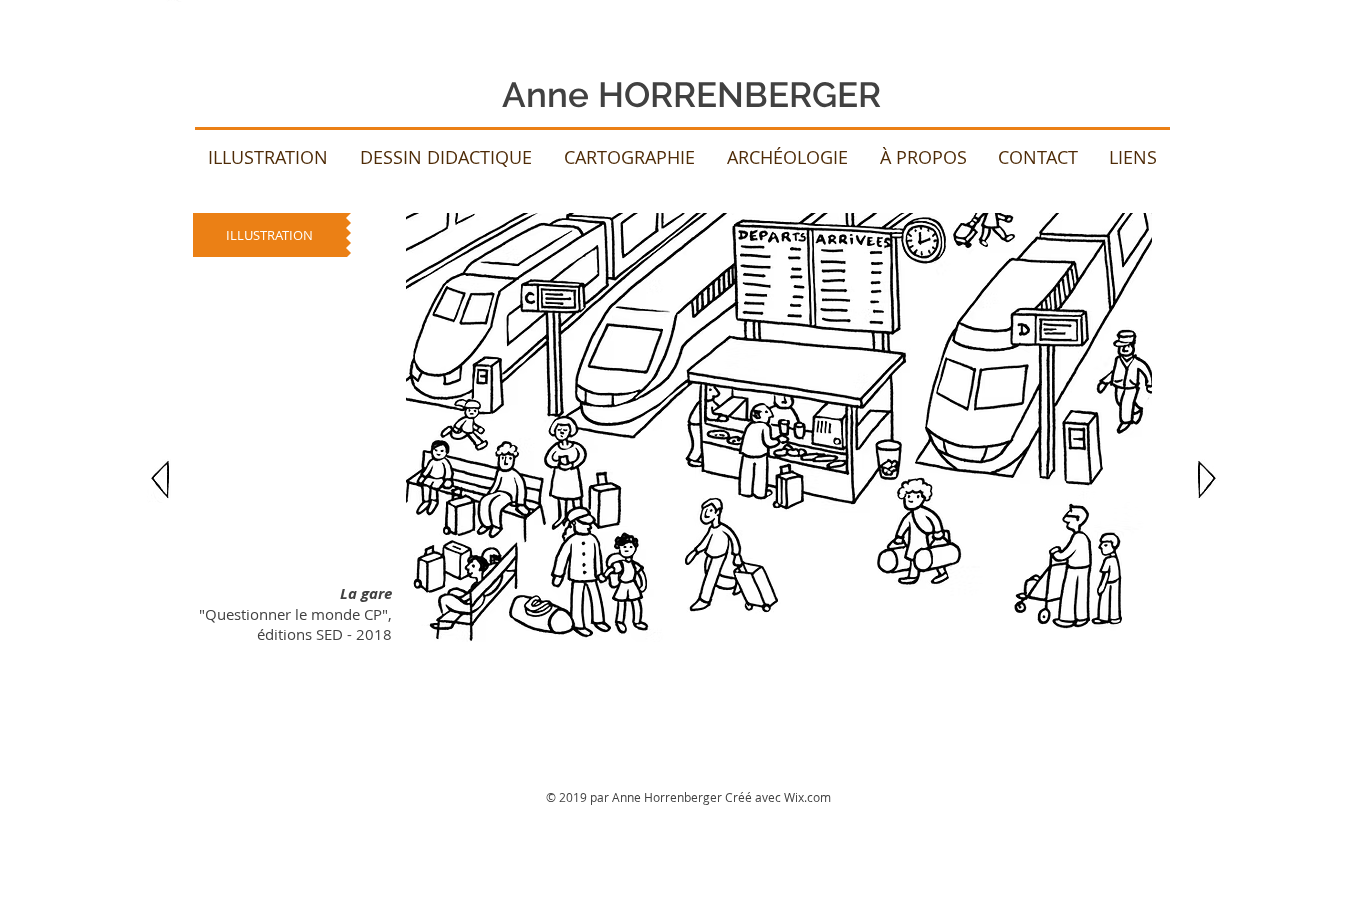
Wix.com (807, 797)
